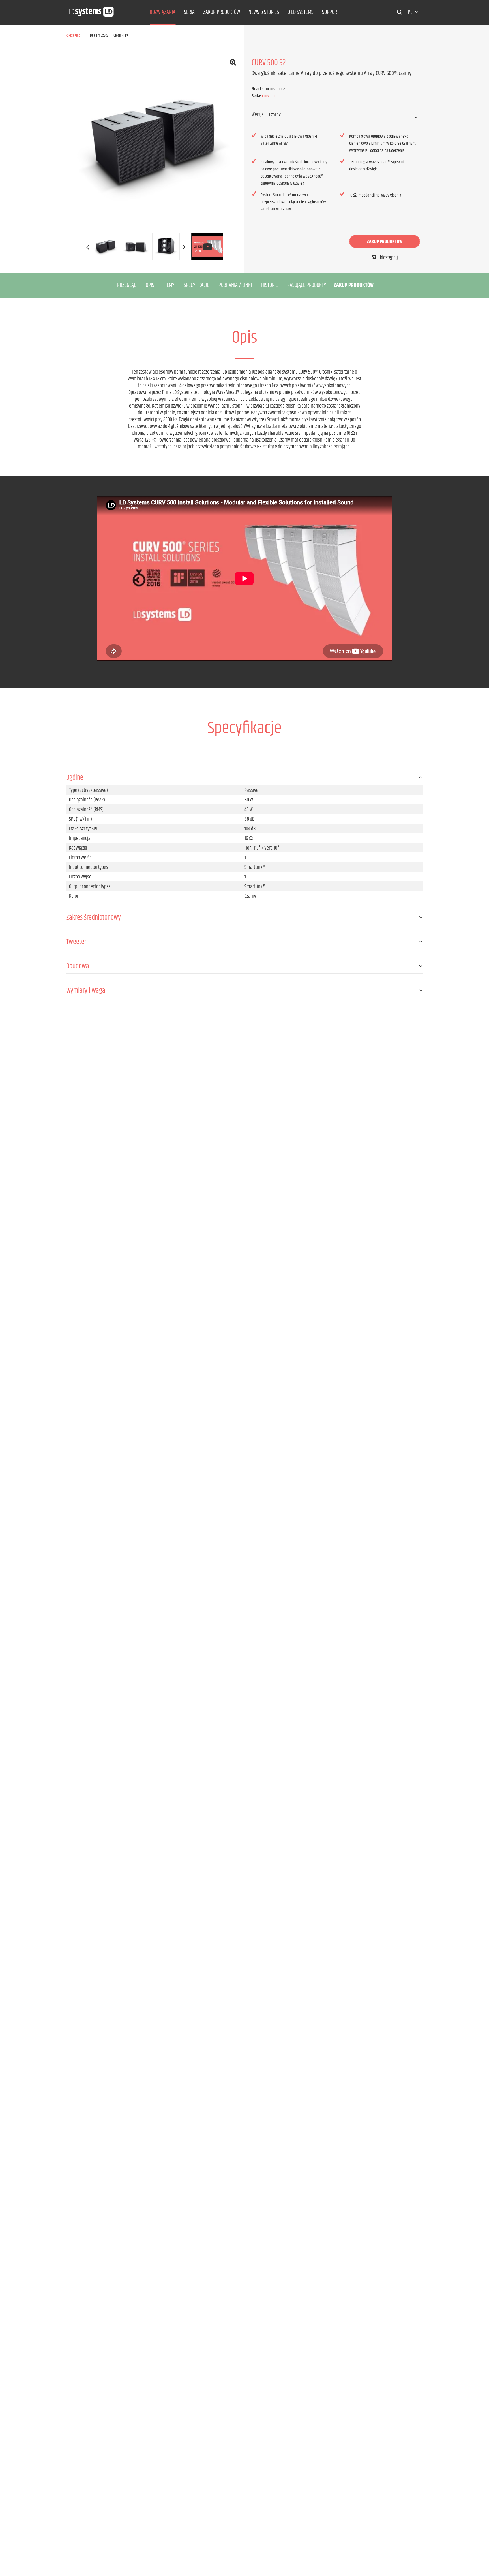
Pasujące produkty (307, 285)
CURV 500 (269, 96)
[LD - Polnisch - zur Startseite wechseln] (91, 10)
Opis (150, 285)
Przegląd (127, 285)
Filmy (169, 285)
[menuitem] (163, 12)
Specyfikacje (196, 285)
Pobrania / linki (235, 285)
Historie (270, 285)
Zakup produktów (385, 242)
